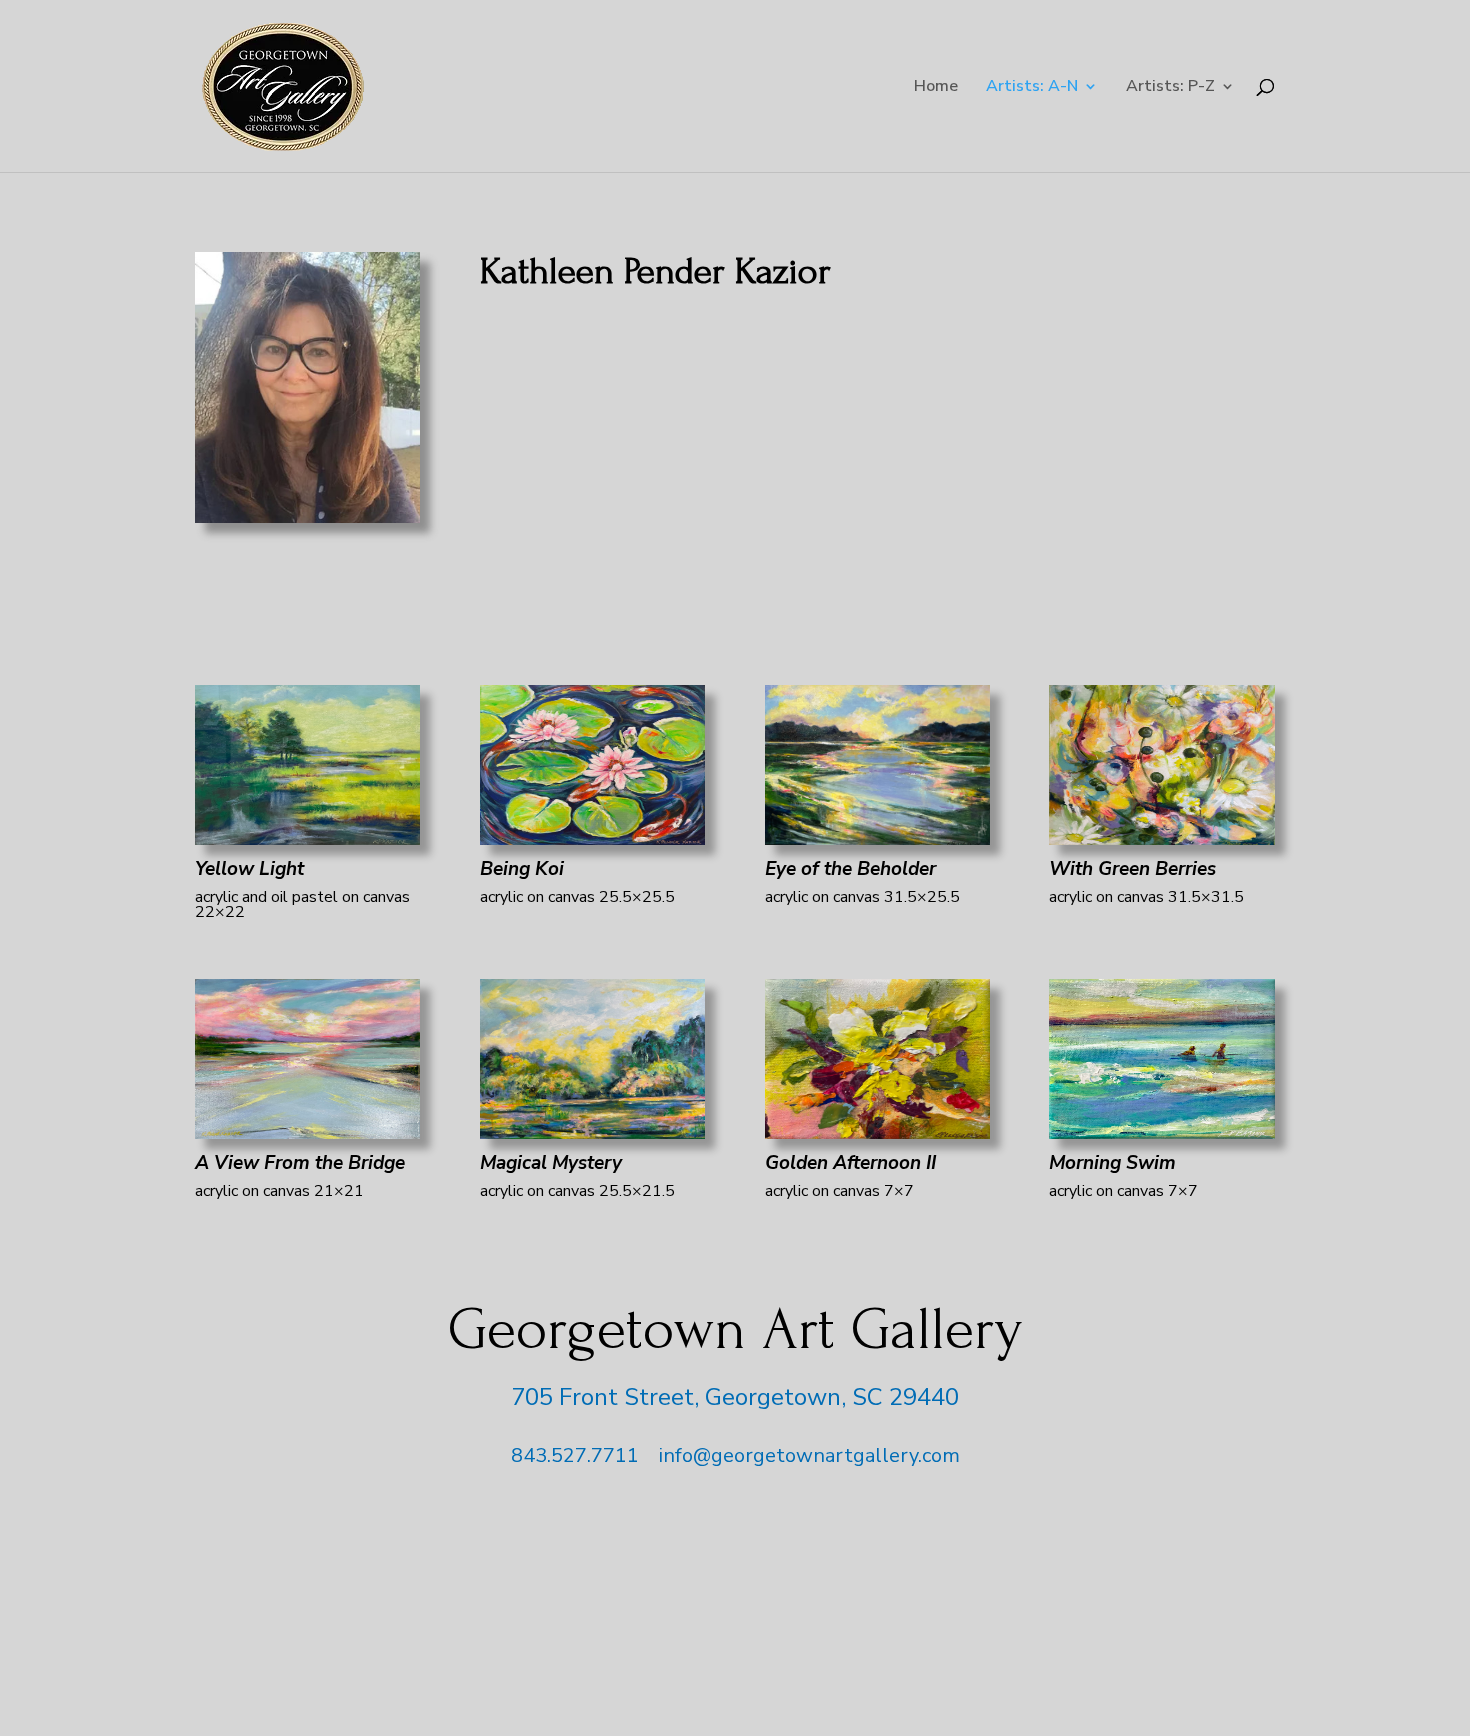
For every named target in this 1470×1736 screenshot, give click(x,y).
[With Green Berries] (1161, 838)
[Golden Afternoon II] (877, 1132)
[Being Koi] (592, 838)
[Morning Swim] (1161, 1132)
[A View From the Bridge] (307, 1132)
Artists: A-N (1032, 88)
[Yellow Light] (307, 838)
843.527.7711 (575, 1455)
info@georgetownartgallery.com (809, 1455)
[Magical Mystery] (592, 1132)
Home (936, 88)
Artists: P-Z (1170, 88)
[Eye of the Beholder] (877, 838)
